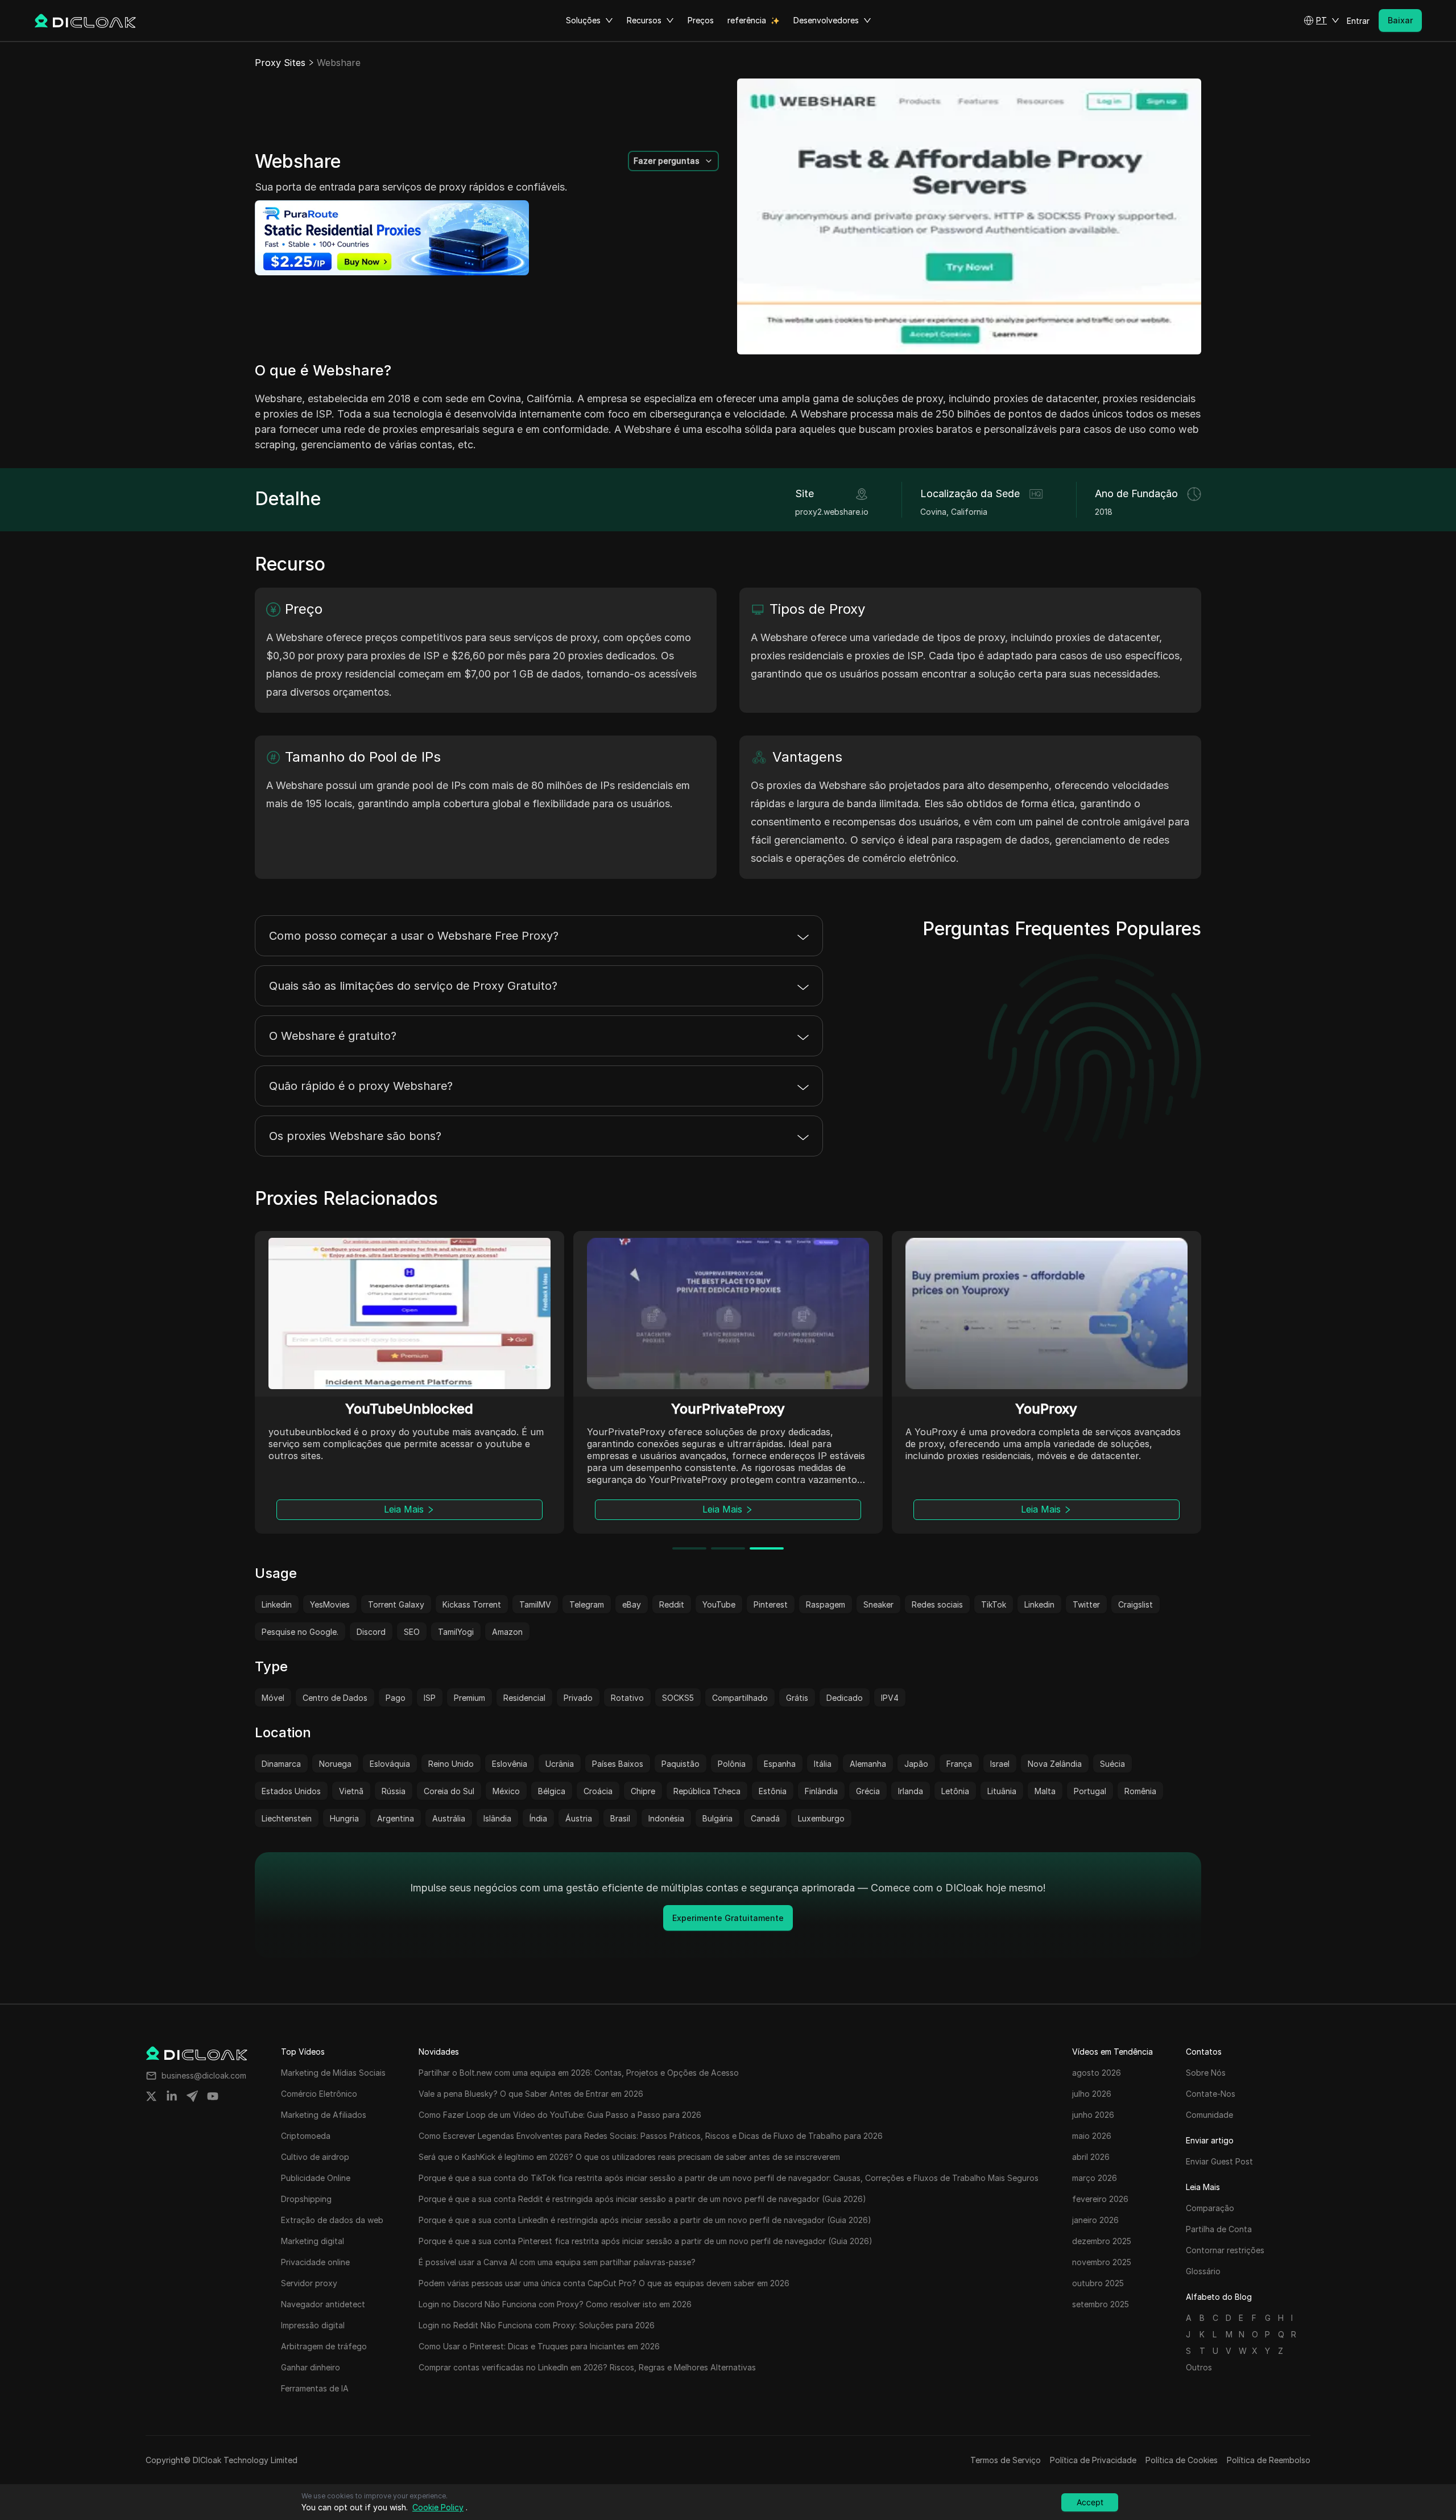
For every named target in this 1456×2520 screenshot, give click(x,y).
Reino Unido (451, 1764)
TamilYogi (456, 1632)
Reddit (672, 1604)
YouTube (719, 1604)
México (506, 1791)
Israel (1000, 1764)
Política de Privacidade (1093, 2460)
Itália (823, 1764)
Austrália (449, 1818)
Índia (538, 1818)
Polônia (732, 1764)
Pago (396, 1698)
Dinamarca (281, 1764)
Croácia (598, 1791)
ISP (430, 1698)
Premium (470, 1698)
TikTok (994, 1604)
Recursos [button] (644, 20)
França (959, 1764)
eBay (632, 1604)
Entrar (1358, 21)
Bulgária (717, 1818)
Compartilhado (740, 1698)
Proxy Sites (280, 63)
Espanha (780, 1764)
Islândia (497, 1818)
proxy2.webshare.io (832, 512)
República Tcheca (707, 1791)
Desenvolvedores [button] (826, 20)
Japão (916, 1764)
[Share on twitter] (151, 2096)
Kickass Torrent (472, 1604)
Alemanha (868, 1764)
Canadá (765, 1818)
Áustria (579, 1818)
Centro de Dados (335, 1698)
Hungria (344, 1818)
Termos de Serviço (1006, 2460)
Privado (578, 1698)
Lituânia (1002, 1791)
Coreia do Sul (449, 1791)
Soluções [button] (583, 20)
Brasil (620, 1818)
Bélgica (552, 1791)
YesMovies (330, 1604)
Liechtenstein (287, 1818)
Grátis (797, 1698)
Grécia (868, 1791)
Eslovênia (510, 1764)
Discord (371, 1632)
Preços (701, 20)
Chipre (643, 1791)
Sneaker (878, 1604)
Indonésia (666, 1818)
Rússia (394, 1791)
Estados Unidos (291, 1791)
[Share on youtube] (213, 2096)
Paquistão (681, 1764)
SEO (412, 1632)
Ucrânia (560, 1764)
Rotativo (627, 1698)
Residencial (524, 1698)
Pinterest (771, 1604)
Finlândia (821, 1791)
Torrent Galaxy (396, 1604)
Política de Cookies (1182, 2460)
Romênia (1140, 1791)
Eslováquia (390, 1764)
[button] (1321, 20)
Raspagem (826, 1604)
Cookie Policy (438, 2507)
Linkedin (277, 1604)
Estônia (773, 1791)
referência (747, 20)
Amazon (507, 1632)
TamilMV (535, 1604)
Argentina (396, 1818)
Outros (1199, 2367)
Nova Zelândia (1055, 1764)
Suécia (1112, 1764)
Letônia (955, 1791)
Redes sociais (937, 1604)
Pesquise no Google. (300, 1632)
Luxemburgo (821, 1818)
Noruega (335, 1764)
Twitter (1086, 1604)
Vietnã (351, 1791)
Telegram (587, 1604)
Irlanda (911, 1791)
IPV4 (890, 1698)
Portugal (1090, 1791)
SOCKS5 (678, 1698)
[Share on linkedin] (172, 2096)
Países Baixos (618, 1764)
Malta (1045, 1791)
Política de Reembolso (1269, 2460)
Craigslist (1136, 1604)
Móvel (273, 1698)
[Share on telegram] (192, 2096)
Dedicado (845, 1698)
